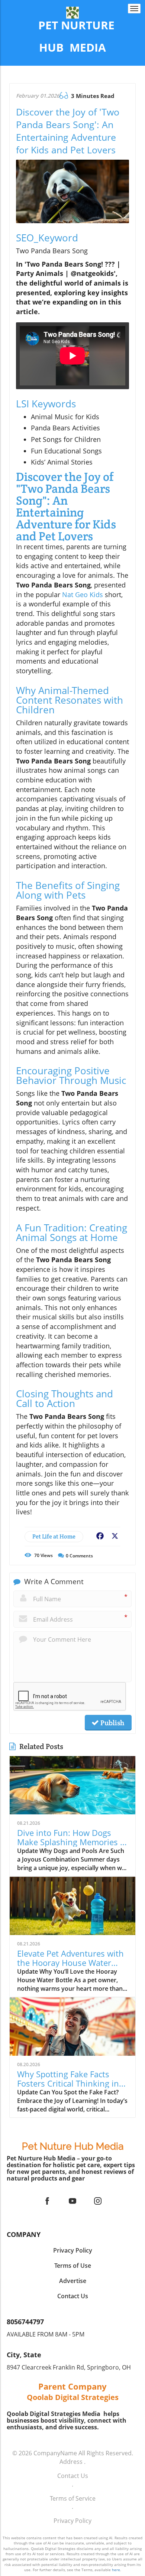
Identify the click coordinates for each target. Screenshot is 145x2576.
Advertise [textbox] (73, 2281)
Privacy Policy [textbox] (73, 2250)
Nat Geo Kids (83, 595)
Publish (112, 1723)
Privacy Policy (72, 2521)
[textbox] (72, 37)
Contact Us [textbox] (73, 2296)
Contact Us (73, 2476)
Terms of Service (73, 2498)
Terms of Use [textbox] (73, 2266)
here (116, 2570)
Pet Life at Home (54, 1536)
